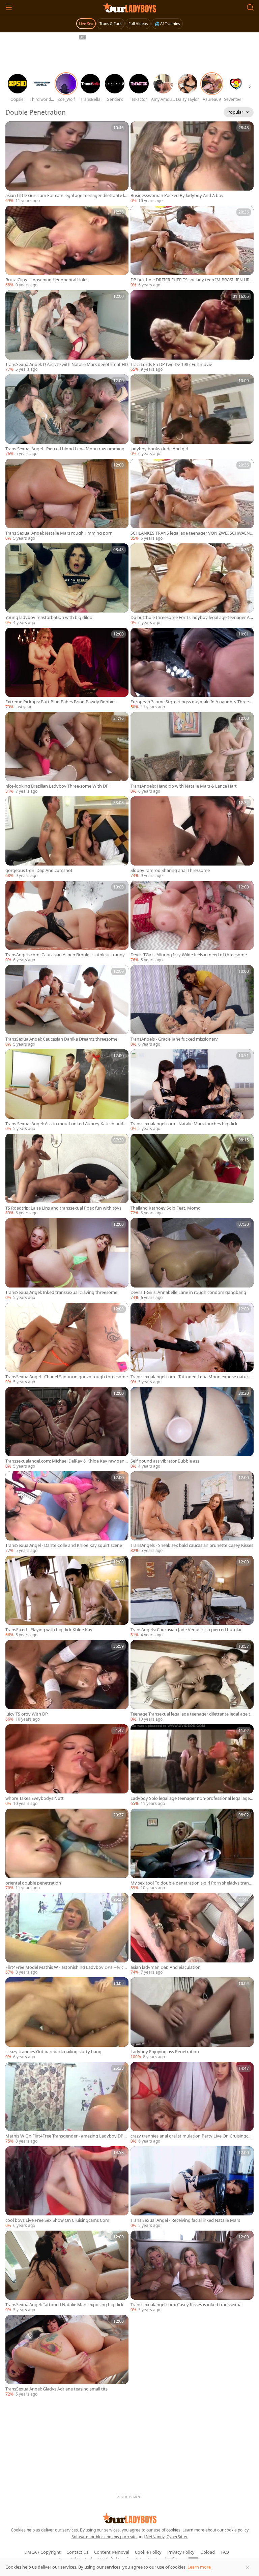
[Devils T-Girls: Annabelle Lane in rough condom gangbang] (192, 1259)
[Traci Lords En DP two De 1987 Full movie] (192, 331)
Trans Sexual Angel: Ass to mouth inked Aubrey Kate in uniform (66, 1124)
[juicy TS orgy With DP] (67, 1681)
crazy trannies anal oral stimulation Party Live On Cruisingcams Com (191, 2136)
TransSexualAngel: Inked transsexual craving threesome (61, 1292)
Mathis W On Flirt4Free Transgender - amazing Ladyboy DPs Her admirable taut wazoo (65, 2136)
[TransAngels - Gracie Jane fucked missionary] (192, 1006)
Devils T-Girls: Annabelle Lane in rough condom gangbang (188, 1292)
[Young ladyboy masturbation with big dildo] (67, 585)
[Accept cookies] (248, 2567)
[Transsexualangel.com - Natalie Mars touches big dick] (192, 1091)
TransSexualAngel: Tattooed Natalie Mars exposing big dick (64, 2305)
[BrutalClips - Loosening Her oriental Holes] (67, 247)
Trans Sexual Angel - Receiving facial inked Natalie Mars (185, 2220)
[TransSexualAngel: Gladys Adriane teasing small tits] (67, 2356)
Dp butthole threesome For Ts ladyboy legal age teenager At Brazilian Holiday (191, 617)
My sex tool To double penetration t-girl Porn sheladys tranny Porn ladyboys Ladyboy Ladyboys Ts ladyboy (191, 1883)
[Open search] (250, 7)
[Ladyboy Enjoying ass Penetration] (192, 2018)
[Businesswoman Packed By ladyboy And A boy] (192, 163)
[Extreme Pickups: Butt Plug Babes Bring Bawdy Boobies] (67, 669)
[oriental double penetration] (67, 1850)
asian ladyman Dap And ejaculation (166, 1967)
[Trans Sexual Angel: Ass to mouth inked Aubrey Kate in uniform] (67, 1091)
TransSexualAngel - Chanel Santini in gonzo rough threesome (67, 1377)
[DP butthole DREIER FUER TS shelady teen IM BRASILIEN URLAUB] (192, 247)
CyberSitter (177, 2537)
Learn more (199, 2567)
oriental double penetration (33, 1883)
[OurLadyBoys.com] (130, 7)
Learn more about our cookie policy (215, 2530)
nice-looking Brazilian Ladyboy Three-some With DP (57, 786)
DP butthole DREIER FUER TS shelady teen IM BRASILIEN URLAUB (191, 280)
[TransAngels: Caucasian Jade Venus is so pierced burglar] (192, 1597)
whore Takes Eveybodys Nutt (35, 1798)
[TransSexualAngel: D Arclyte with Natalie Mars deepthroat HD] (67, 331)
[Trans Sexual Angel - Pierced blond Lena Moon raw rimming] (67, 416)
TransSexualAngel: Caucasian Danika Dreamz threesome (61, 1039)
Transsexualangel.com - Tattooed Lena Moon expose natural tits (191, 1377)
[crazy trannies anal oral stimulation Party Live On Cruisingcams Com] (192, 2103)
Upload (208, 2552)
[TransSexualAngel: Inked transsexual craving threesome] (67, 1259)
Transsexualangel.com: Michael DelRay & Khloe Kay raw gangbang (66, 1461)
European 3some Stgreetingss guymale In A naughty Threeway (191, 702)
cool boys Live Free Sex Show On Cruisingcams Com (57, 2220)
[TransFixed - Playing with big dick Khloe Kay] (67, 1597)
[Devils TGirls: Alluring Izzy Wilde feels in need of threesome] (192, 922)
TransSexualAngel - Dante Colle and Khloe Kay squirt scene (64, 1545)
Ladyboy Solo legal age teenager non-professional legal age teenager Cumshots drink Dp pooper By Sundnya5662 (192, 1798)
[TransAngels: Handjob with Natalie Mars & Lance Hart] (192, 753)
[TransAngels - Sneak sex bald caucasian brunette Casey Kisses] (192, 1512)
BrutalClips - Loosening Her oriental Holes (47, 280)
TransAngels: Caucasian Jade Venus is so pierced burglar (186, 1630)
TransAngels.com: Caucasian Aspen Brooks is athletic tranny (65, 955)
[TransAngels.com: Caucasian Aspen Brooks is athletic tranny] (67, 922)
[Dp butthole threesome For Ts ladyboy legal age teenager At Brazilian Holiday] (192, 585)
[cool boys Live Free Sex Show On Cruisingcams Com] (67, 2187)
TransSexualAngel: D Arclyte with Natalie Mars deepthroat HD (67, 364)
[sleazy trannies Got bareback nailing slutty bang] (67, 2018)
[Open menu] (9, 7)
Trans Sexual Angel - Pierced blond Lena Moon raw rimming (65, 449)
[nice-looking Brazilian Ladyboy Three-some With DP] (67, 753)
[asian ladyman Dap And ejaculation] (192, 1934)
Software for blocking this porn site (105, 2537)
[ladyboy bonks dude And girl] (192, 416)
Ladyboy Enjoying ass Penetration (165, 2052)
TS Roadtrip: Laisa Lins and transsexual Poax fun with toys (63, 1208)
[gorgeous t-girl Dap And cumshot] (67, 838)
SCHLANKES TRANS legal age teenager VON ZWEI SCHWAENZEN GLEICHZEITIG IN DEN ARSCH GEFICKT (191, 533)
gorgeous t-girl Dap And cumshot (39, 870)
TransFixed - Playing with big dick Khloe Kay (49, 1630)
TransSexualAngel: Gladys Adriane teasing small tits (56, 2389)
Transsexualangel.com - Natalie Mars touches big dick (184, 1124)
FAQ (225, 2552)
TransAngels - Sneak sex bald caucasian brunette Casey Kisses (192, 1545)
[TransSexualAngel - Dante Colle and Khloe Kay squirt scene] (67, 1512)
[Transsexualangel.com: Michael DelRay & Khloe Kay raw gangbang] (67, 1428)
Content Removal (112, 2552)
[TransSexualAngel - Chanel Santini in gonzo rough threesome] (67, 1344)
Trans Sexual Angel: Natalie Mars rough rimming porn (59, 533)
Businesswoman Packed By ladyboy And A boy (177, 195)
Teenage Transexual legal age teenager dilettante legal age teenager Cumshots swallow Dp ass (192, 1714)
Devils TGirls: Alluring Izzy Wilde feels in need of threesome (189, 955)
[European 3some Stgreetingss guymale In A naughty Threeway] (192, 669)
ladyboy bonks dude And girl (159, 449)
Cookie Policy (148, 2552)
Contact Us (77, 2552)
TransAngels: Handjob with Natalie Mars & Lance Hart (184, 786)
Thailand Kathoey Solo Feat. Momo (166, 1208)
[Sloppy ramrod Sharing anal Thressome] (192, 838)
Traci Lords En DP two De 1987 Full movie (171, 364)
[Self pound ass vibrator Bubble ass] (192, 1428)
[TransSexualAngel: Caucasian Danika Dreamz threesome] (67, 1006)
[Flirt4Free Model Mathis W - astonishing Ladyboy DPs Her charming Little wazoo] (67, 1934)
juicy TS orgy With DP (27, 1714)
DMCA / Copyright (42, 2552)
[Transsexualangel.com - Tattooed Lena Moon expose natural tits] (192, 1344)
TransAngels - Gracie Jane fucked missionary (174, 1039)
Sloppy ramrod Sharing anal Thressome (170, 870)
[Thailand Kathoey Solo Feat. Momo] (192, 1175)
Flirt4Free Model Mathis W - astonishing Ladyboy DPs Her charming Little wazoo (67, 1967)
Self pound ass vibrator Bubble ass (165, 1461)
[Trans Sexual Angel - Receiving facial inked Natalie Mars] (192, 2187)
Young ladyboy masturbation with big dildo (49, 617)
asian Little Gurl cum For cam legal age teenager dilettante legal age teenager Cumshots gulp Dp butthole (66, 195)
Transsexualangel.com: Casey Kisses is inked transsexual (186, 2305)
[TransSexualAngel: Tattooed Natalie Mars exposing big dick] (67, 2272)
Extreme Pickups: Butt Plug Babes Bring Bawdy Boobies (61, 702)
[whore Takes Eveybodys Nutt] (67, 1765)
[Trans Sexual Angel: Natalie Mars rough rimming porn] (67, 500)
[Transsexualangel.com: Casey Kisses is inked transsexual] (192, 2272)
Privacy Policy (181, 2552)
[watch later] (13, 130)
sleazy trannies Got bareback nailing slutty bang (53, 2052)
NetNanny (155, 2537)
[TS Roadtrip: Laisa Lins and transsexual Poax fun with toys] (67, 1175)
